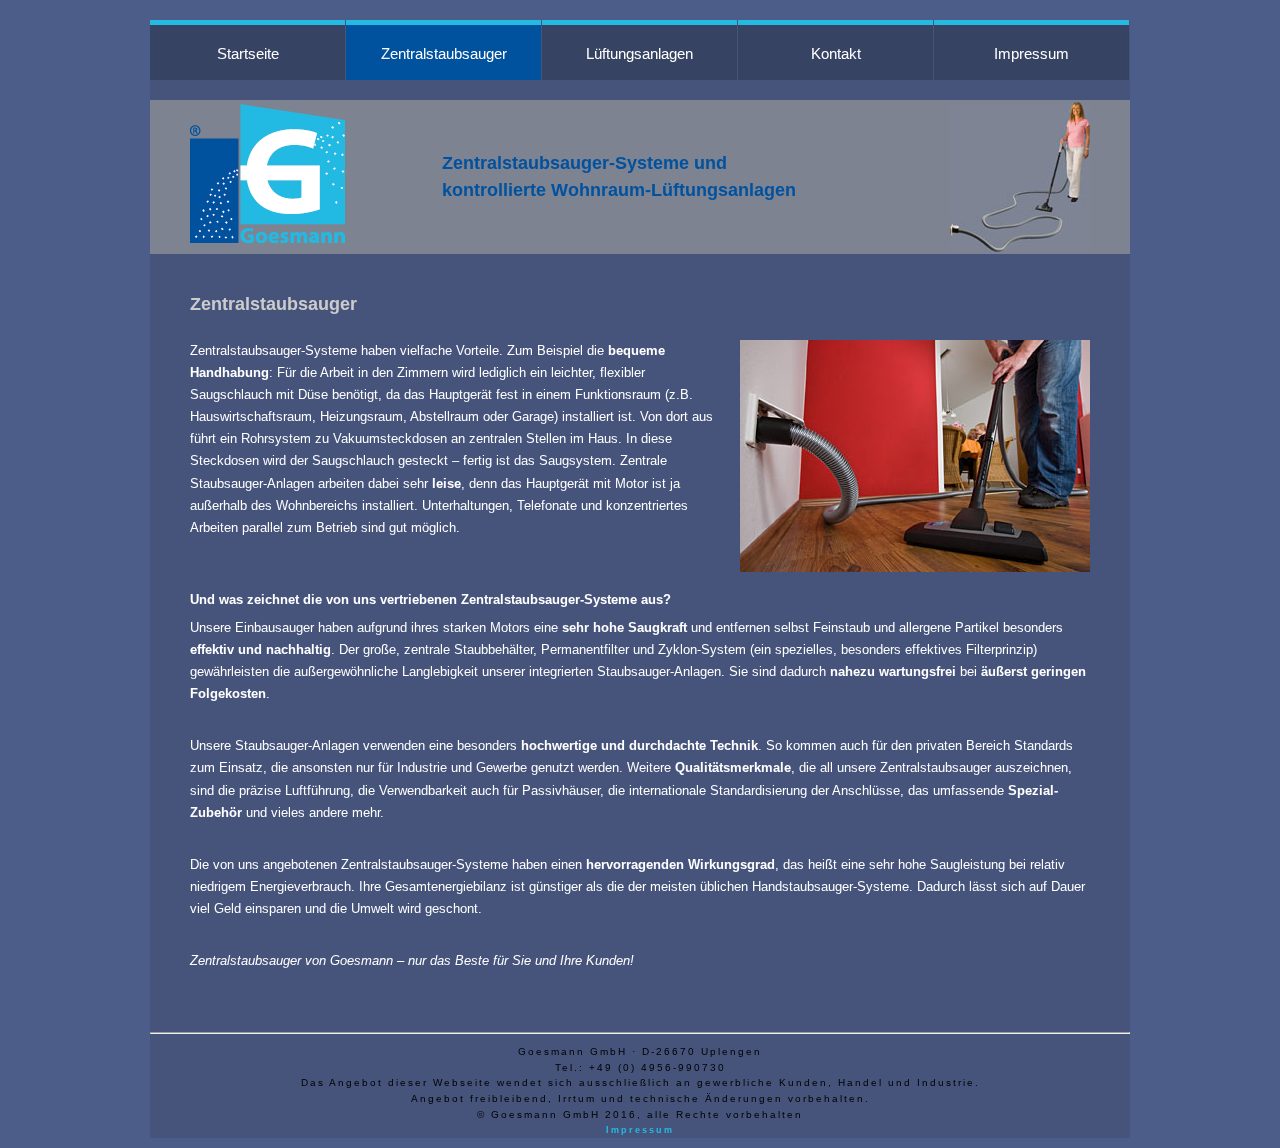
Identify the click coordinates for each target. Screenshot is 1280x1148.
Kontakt (836, 53)
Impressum (1031, 53)
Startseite (248, 53)
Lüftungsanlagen (639, 53)
